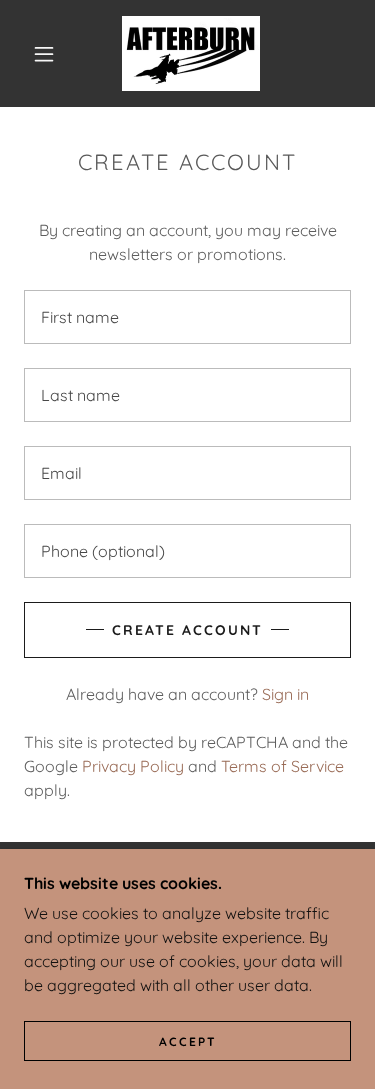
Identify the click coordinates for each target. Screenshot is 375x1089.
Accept (188, 1041)
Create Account (187, 630)
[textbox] (187, 317)
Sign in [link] (285, 694)
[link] (190, 53)
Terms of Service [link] (282, 766)
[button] (44, 54)
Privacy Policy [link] (133, 766)
